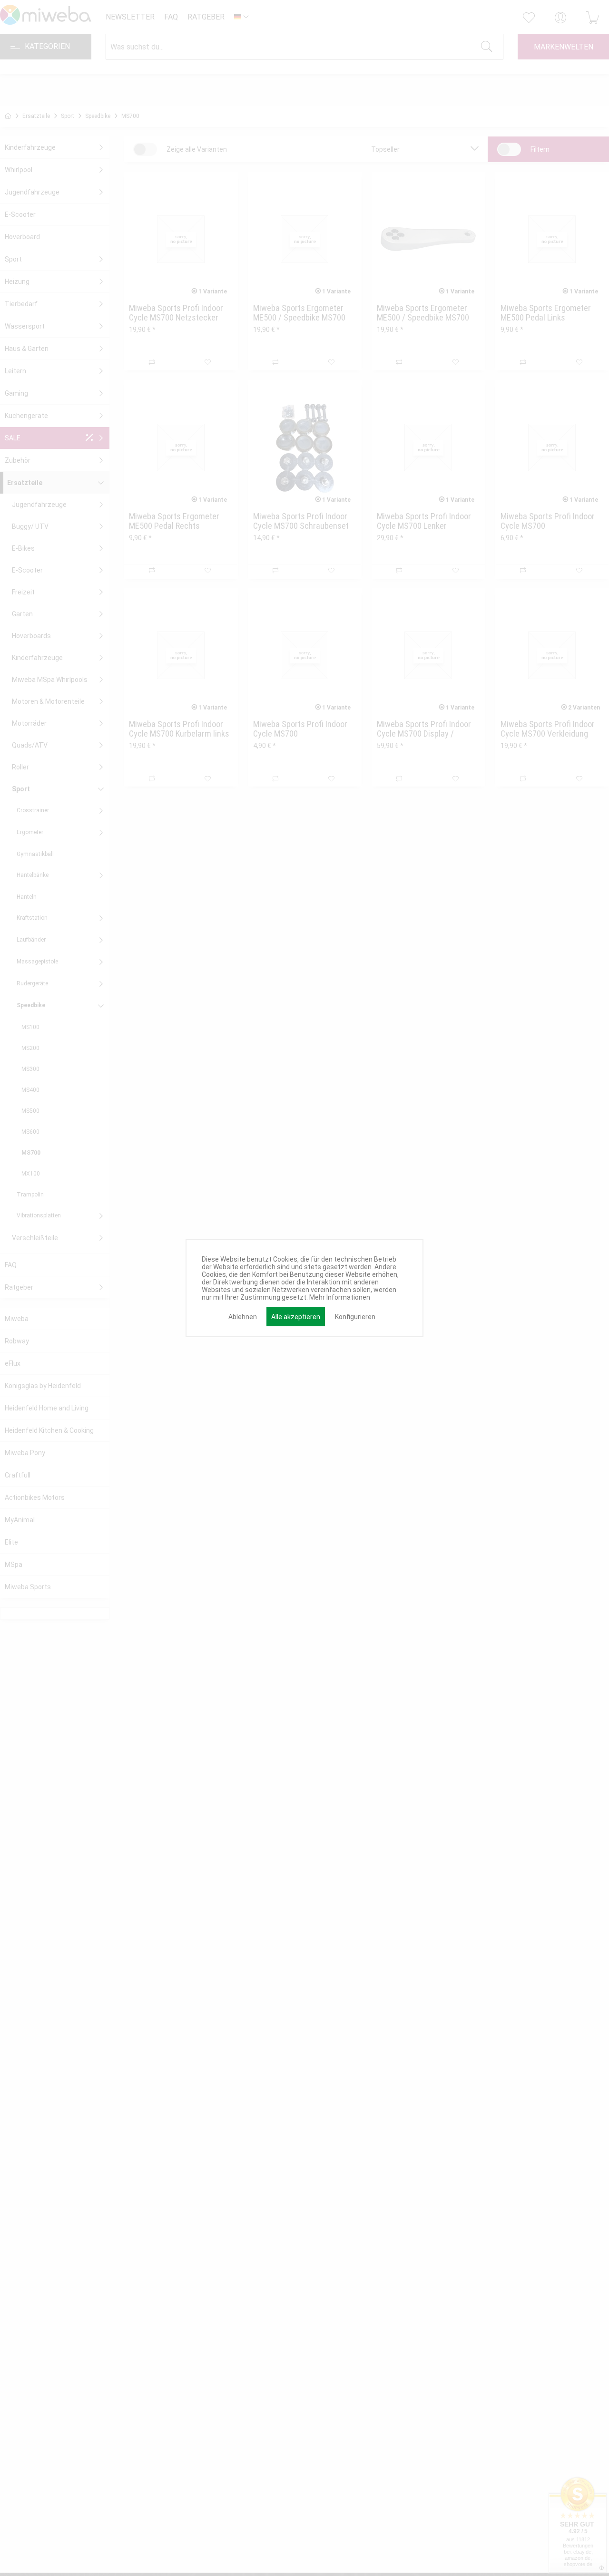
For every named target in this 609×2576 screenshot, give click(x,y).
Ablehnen (243, 1317)
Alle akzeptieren (296, 1317)
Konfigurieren (355, 1317)
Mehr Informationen (340, 1297)
